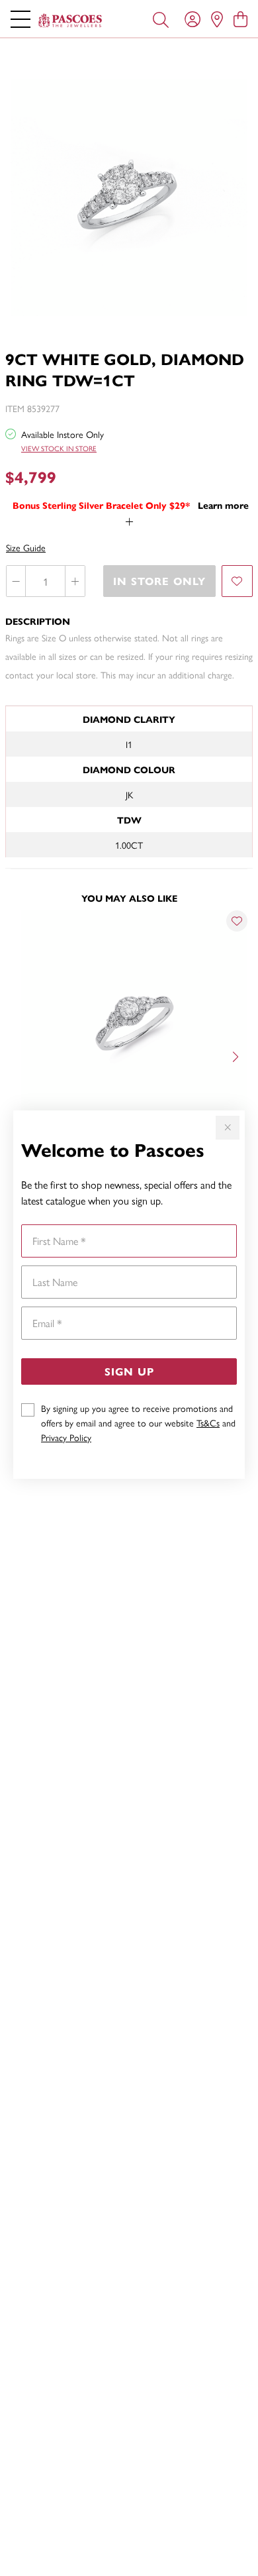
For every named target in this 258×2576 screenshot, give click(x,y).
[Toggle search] (161, 19)
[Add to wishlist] (237, 581)
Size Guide (26, 547)
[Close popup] (228, 1128)
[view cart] (240, 19)
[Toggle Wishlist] (237, 921)
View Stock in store (59, 448)
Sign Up (129, 1371)
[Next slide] (237, 1055)
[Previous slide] (21, 1055)
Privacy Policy (66, 1437)
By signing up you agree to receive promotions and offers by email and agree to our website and (138, 1422)
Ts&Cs (208, 1422)
